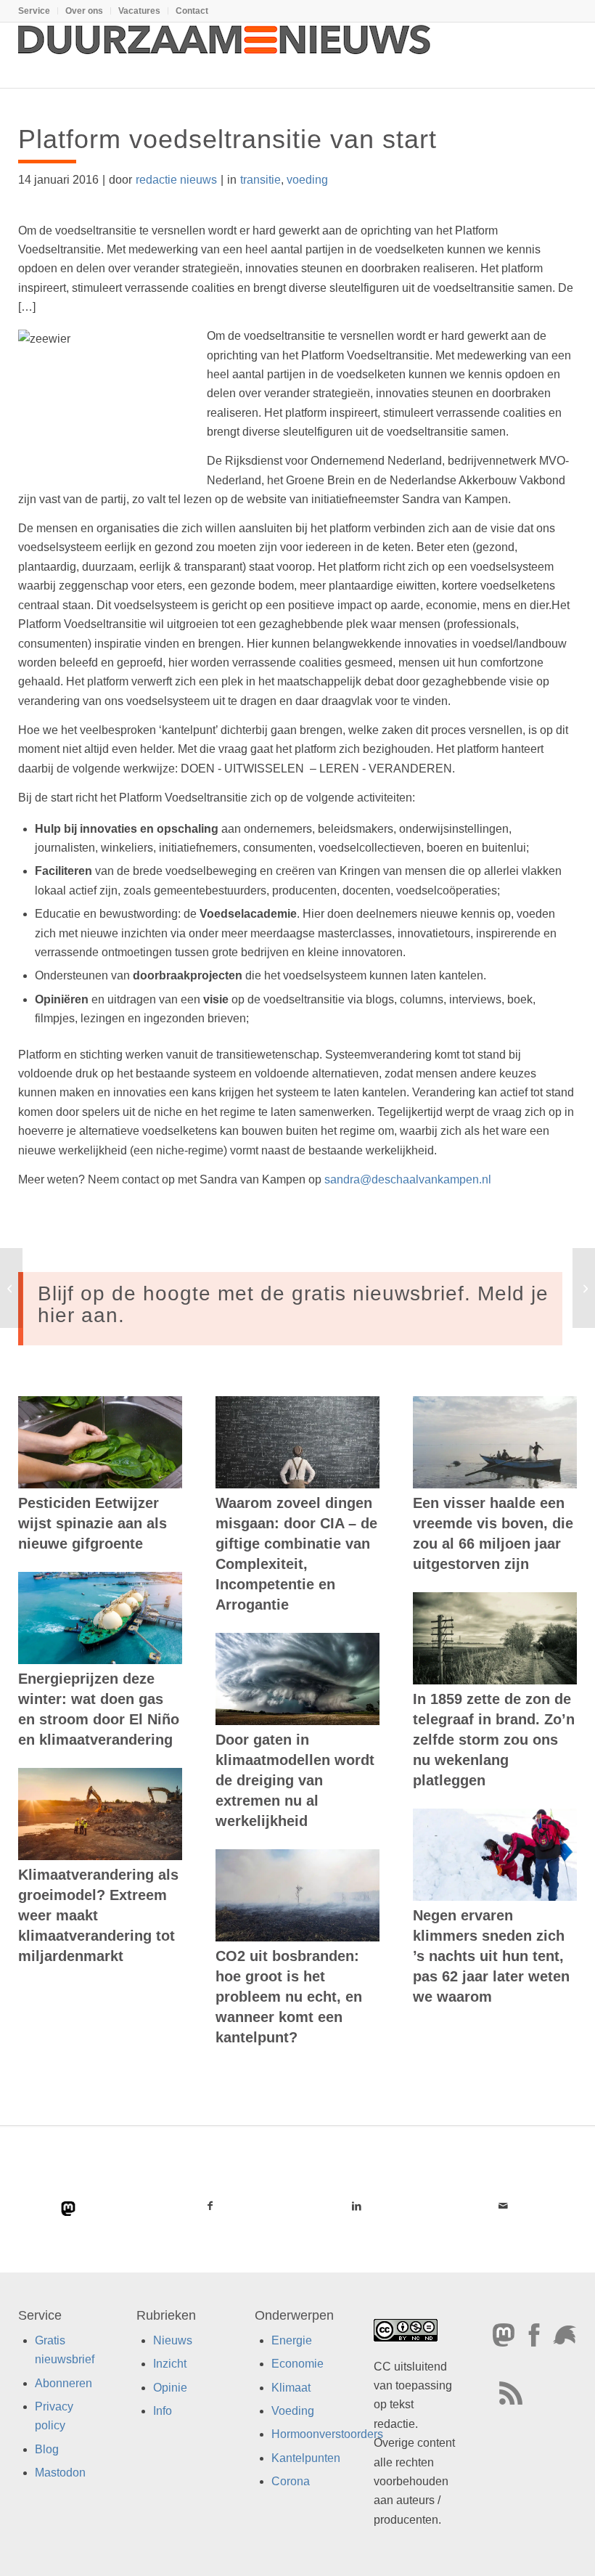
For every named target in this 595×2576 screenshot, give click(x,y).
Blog (47, 2449)
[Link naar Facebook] (210, 2206)
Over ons (84, 11)
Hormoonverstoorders (327, 2435)
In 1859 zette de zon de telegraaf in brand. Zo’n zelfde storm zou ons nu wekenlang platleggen (494, 1740)
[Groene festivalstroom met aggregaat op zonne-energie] (11, 1288)
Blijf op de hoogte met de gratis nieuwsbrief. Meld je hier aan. (293, 1305)
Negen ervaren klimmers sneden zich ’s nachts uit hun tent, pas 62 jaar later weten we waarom (491, 1956)
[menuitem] (38, 11)
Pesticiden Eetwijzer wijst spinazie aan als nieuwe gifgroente (93, 1523)
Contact (192, 11)
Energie (292, 2340)
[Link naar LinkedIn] (356, 2206)
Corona (291, 2482)
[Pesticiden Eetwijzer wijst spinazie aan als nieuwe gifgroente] (100, 1442)
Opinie (170, 2388)
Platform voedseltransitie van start (227, 139)
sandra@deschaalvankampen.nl (408, 1179)
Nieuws (173, 2340)
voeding (307, 180)
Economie (297, 2364)
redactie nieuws (176, 180)
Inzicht (170, 2364)
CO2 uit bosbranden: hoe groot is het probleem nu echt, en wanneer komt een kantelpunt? (289, 1997)
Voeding (293, 2411)
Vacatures (139, 11)
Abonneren (63, 2383)
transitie (260, 180)
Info (163, 2411)
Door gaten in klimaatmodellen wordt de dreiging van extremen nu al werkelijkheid (295, 1780)
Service (34, 11)
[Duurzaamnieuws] (225, 55)
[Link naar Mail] (504, 2206)
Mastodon (60, 2473)
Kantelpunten (306, 2458)
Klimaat (291, 2388)
